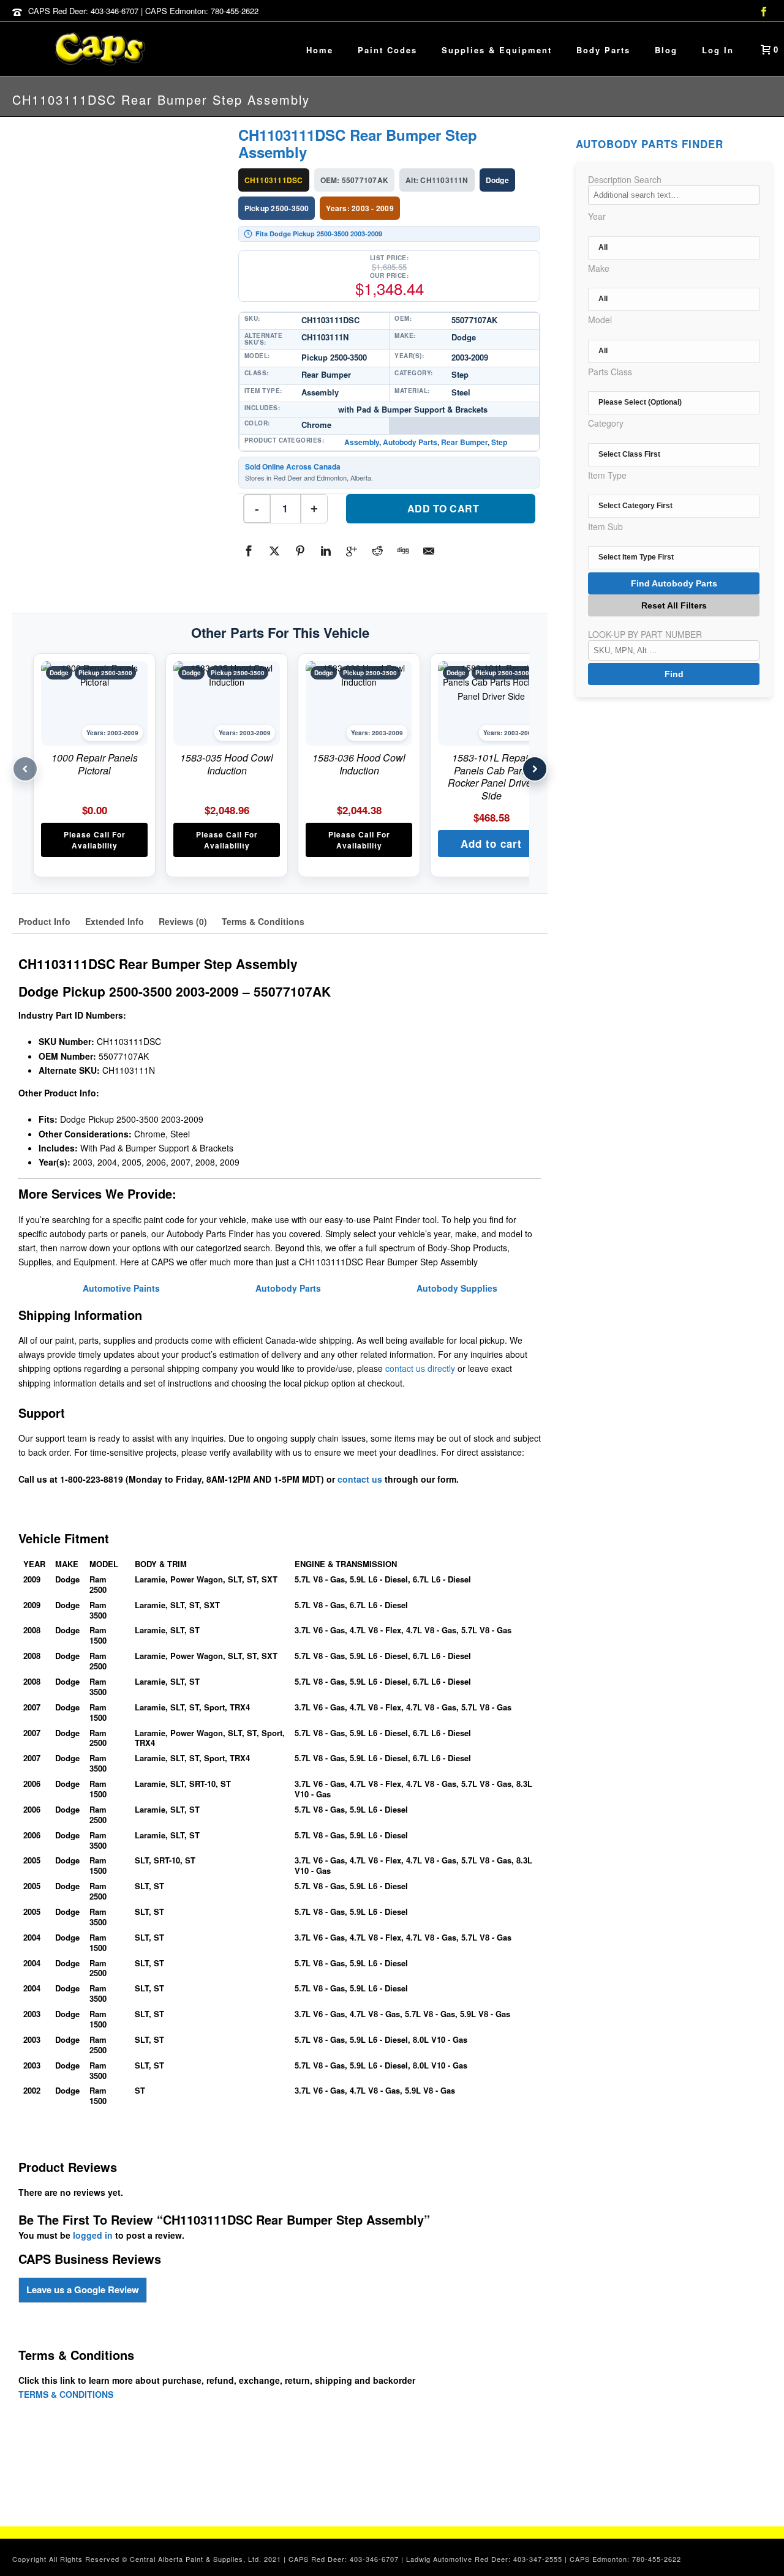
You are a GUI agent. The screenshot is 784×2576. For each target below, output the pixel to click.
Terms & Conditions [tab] (263, 921)
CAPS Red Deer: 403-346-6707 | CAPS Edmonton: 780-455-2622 (143, 11)
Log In (718, 50)
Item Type (607, 475)
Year (597, 216)
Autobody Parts (410, 442)
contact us (360, 1479)
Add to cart (443, 508)
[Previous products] (25, 769)
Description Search (625, 179)
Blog (666, 50)
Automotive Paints (121, 1288)
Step (499, 442)
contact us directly (420, 1368)
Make (599, 268)
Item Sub (605, 526)
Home (320, 50)
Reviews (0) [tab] (183, 921)
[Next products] (535, 769)
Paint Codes (387, 50)
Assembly (362, 442)
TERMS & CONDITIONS (66, 2394)
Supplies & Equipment (497, 50)
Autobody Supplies (457, 1288)
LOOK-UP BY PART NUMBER (645, 634)
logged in (93, 2235)
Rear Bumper (464, 442)
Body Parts (603, 50)
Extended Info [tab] (115, 921)
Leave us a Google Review (83, 2290)
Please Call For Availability (95, 840)
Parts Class (610, 372)
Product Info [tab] (44, 921)
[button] (491, 844)
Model (600, 320)
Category (606, 423)
